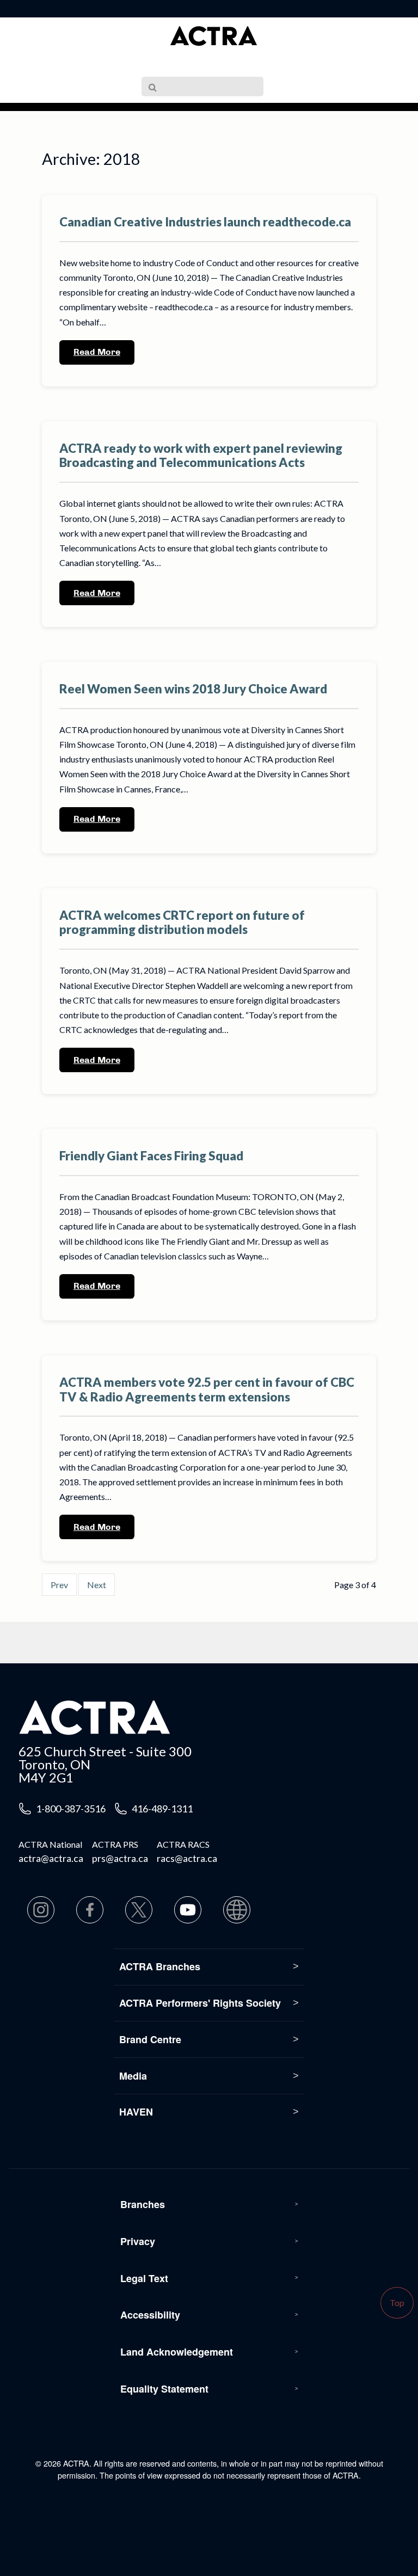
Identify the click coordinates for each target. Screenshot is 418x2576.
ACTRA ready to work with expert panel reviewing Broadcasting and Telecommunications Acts (201, 456)
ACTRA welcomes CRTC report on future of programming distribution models (182, 923)
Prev (59, 1585)
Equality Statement (164, 2389)
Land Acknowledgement (177, 2352)
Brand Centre (150, 2039)
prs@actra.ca (120, 1858)
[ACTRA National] (213, 36)
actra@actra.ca (51, 1858)
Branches (143, 2204)
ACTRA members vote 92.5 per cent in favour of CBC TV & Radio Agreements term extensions (207, 1390)
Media (133, 2076)
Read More (97, 352)
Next (97, 1585)
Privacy (138, 2241)
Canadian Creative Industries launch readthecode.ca (205, 222)
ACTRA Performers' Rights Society (200, 2003)
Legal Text (144, 2278)
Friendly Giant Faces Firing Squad (151, 1156)
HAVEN (136, 2112)
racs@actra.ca (187, 1858)
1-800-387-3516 (71, 1809)
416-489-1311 (162, 1809)
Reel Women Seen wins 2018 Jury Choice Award (193, 689)
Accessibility (150, 2315)
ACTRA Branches (160, 1966)
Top (397, 2303)
